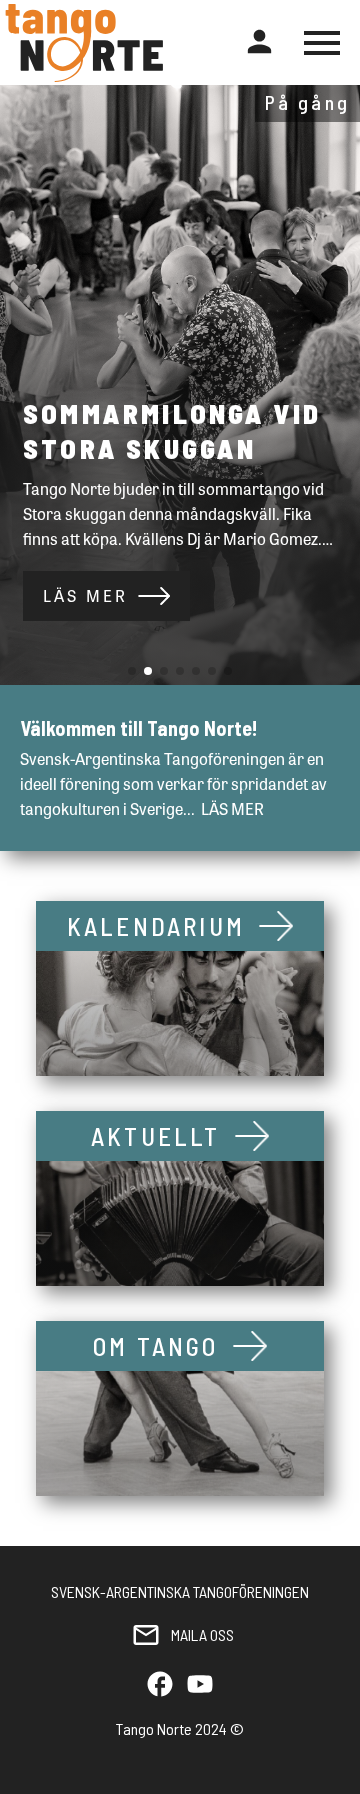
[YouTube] (200, 1685)
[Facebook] (160, 1685)
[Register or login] (259, 42)
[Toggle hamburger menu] (322, 43)
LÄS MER (85, 595)
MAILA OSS (202, 1634)
